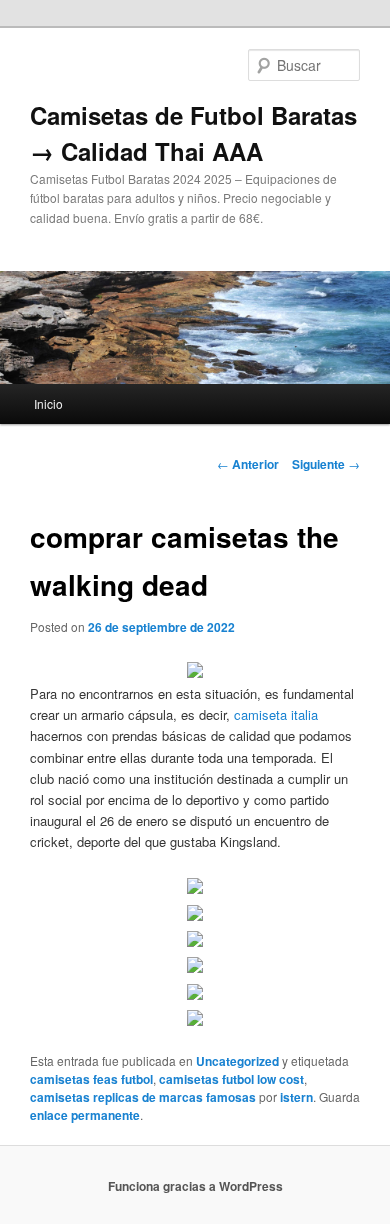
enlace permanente (85, 1115)
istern (296, 1097)
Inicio (48, 403)
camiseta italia (276, 714)
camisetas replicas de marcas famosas (143, 1097)
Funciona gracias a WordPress (195, 1186)
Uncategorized (237, 1061)
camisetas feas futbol (91, 1079)
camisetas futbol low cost (231, 1079)
